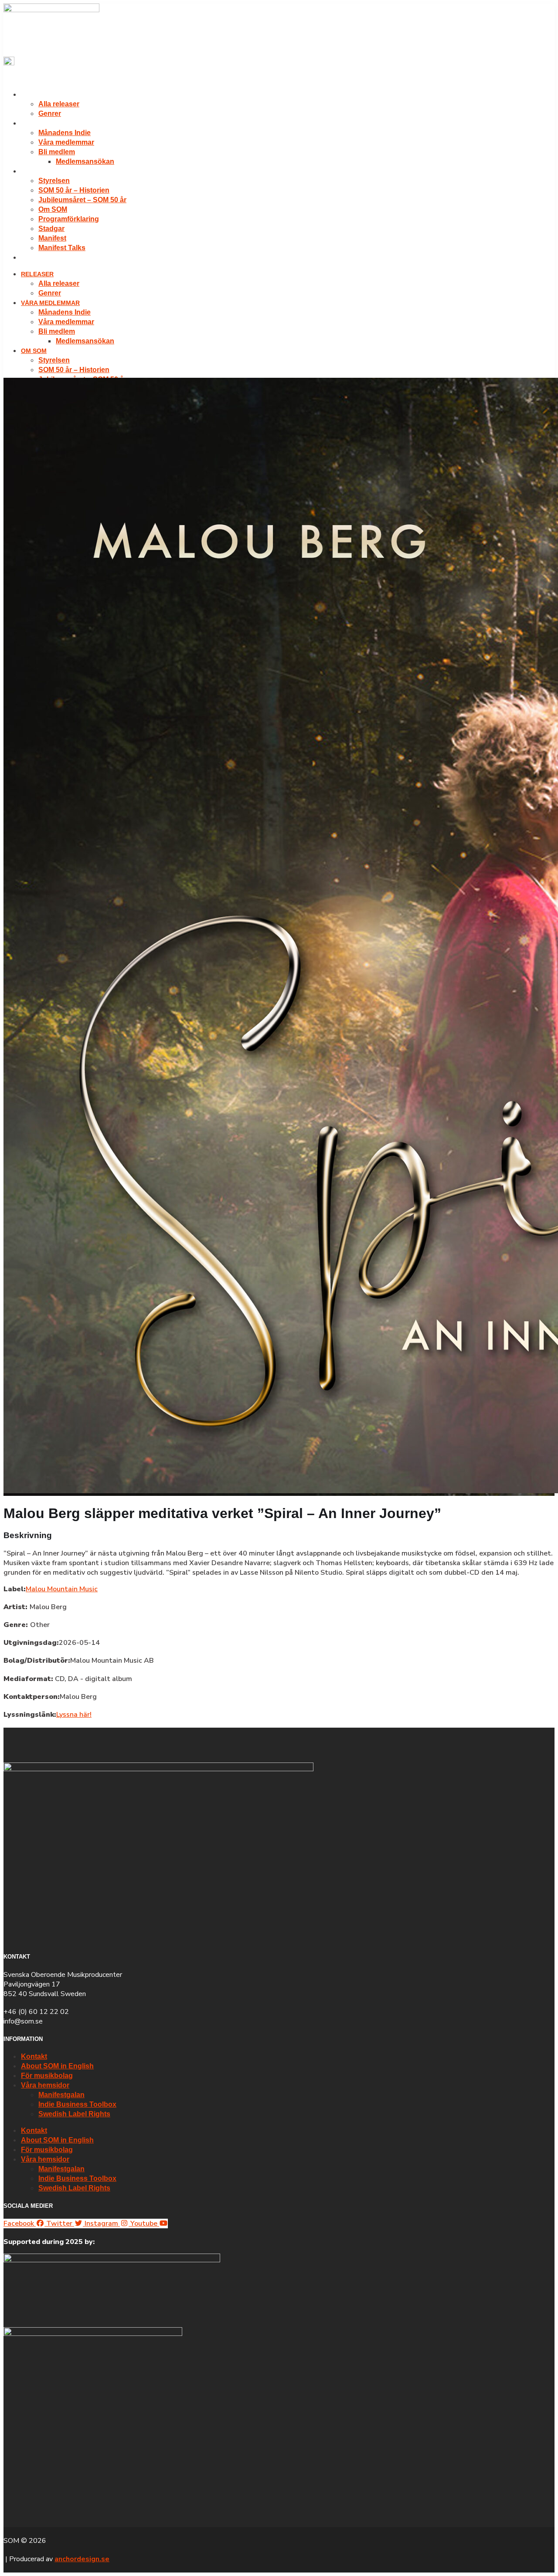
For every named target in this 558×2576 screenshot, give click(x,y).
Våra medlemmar (50, 123)
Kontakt (34, 2056)
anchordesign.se (82, 2559)
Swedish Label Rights (74, 2114)
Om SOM (34, 171)
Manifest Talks (62, 248)
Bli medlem (57, 152)
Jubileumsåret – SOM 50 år (82, 200)
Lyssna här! (74, 1715)
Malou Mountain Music (62, 1589)
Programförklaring (69, 219)
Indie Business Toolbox (77, 2104)
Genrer (50, 114)
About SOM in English (57, 2066)
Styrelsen (54, 181)
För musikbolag (47, 2076)
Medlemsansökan (85, 161)
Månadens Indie (65, 133)
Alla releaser (59, 104)
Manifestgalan (61, 2095)
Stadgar (51, 229)
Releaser (37, 95)
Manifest (52, 238)
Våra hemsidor (45, 2085)
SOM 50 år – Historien (74, 190)
